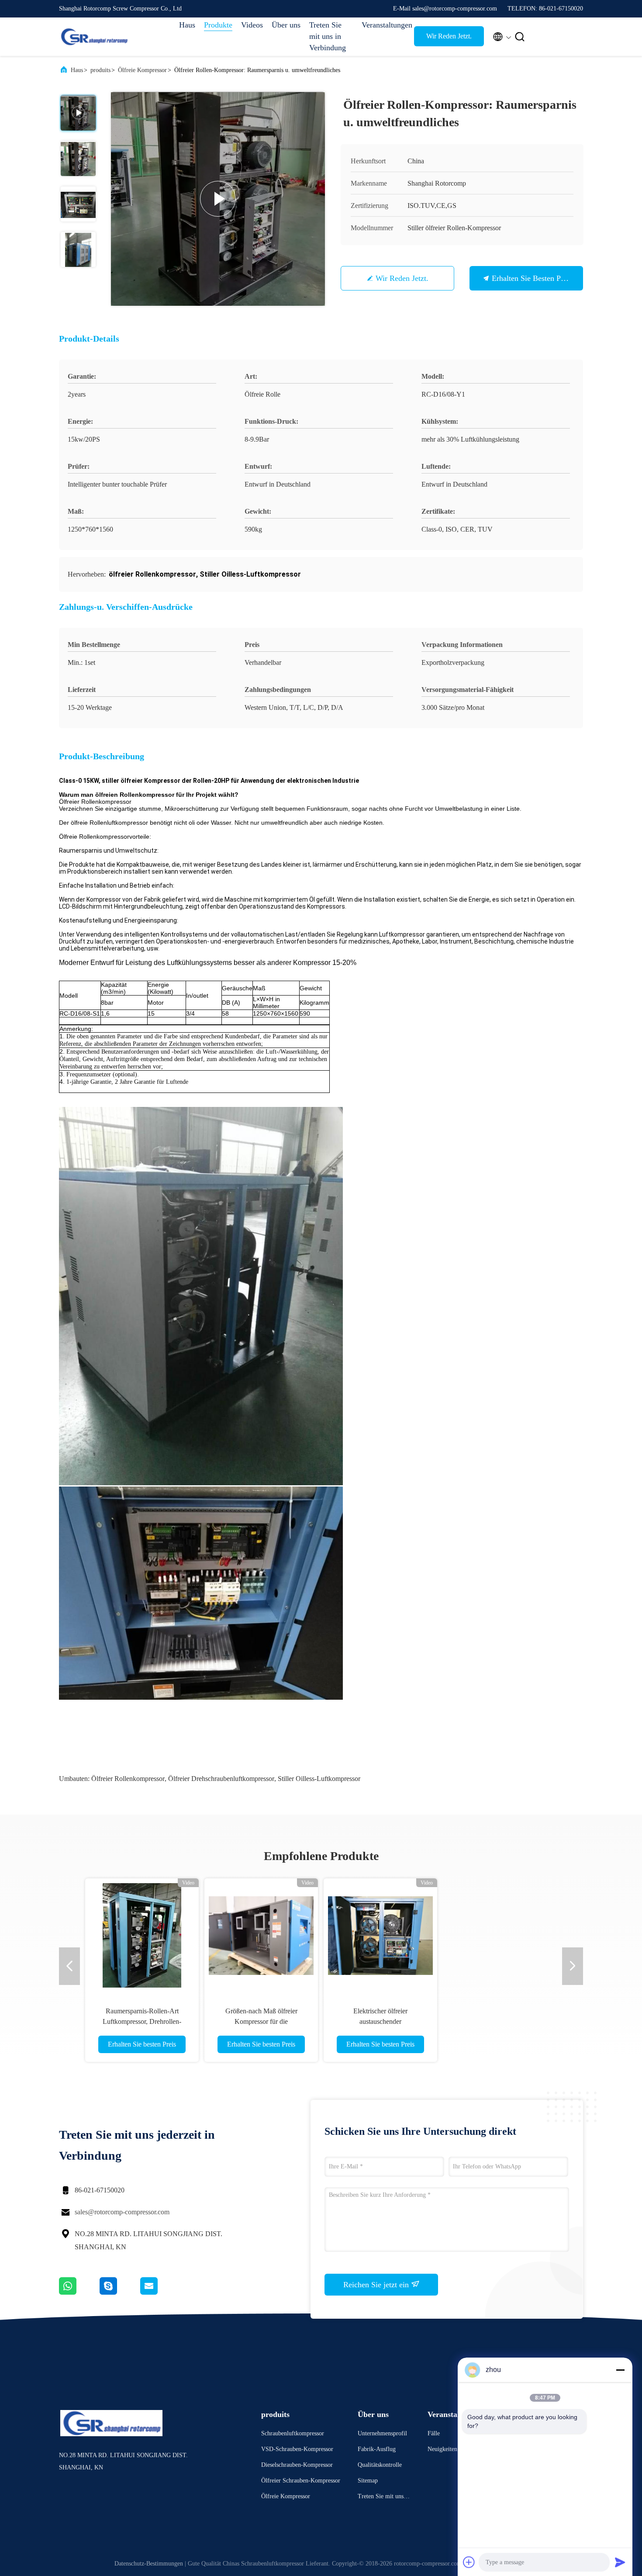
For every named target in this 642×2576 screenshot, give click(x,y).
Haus (187, 25)
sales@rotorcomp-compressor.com (122, 2212)
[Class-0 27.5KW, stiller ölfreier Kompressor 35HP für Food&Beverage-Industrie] (380, 1935)
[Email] (160, 2292)
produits (100, 70)
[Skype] (120, 2292)
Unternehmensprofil (382, 2433)
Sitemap (368, 2481)
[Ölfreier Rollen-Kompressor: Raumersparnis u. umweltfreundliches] (218, 199)
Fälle (434, 2433)
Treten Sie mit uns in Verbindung (328, 36)
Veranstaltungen (383, 25)
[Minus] (620, 2370)
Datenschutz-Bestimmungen (149, 2564)
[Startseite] (94, 37)
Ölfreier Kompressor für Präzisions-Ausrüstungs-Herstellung (500, 2021)
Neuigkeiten (442, 2449)
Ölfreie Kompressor (142, 70)
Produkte (218, 25)
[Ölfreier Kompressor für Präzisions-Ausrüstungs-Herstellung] (500, 1935)
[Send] (620, 2562)
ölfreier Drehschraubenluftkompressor (221, 1779)
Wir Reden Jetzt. (449, 36)
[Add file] (469, 2562)
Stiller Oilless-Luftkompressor (319, 1779)
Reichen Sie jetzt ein (377, 2285)
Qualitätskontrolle (380, 2465)
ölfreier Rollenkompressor (128, 1779)
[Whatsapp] (79, 2292)
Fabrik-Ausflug (377, 2449)
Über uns (286, 25)
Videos (252, 25)
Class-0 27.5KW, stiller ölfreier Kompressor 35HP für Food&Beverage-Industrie (380, 2021)
